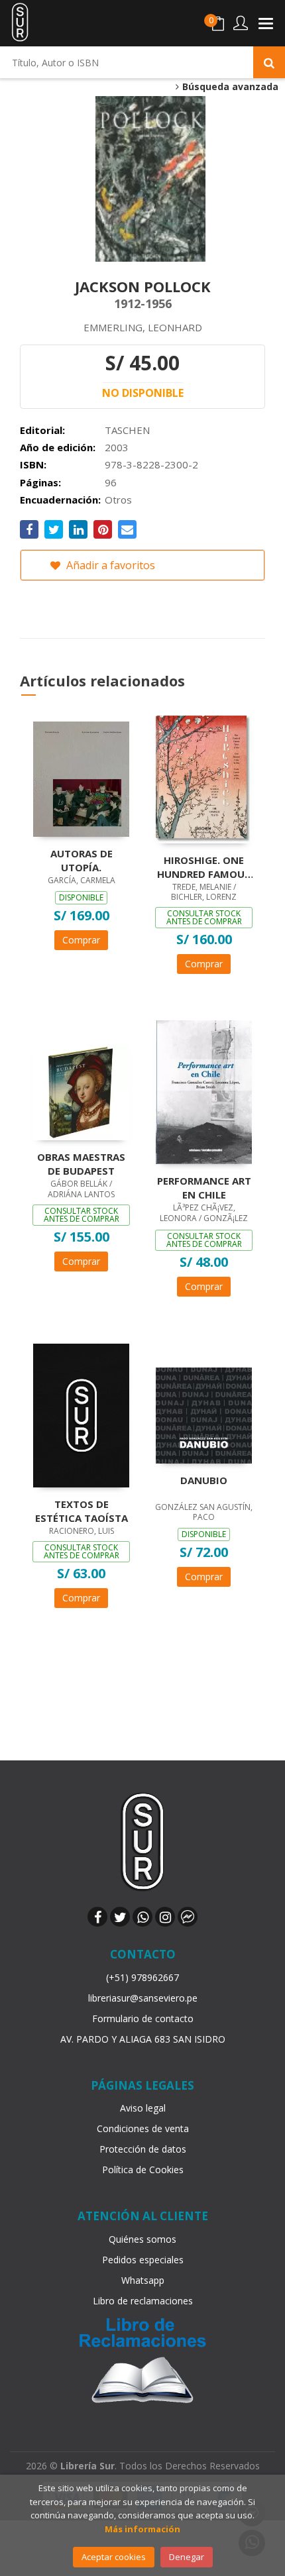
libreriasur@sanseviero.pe (143, 1998)
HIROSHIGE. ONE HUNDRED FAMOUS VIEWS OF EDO (204, 867)
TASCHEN (127, 430)
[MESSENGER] (188, 1917)
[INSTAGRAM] (165, 1917)
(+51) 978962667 (142, 1977)
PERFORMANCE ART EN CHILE (204, 1187)
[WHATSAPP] (142, 1917)
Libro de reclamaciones (143, 2301)
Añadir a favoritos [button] (109, 565)
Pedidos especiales (143, 2260)
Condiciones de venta (143, 2128)
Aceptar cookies (114, 2557)
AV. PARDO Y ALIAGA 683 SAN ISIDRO (143, 2039)
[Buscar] (269, 62)
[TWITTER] (120, 1917)
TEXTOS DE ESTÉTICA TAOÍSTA (82, 1511)
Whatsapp (143, 2280)
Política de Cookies (143, 2170)
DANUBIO (204, 1480)
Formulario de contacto (143, 2018)
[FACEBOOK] (97, 1917)
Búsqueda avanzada (229, 87)
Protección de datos (143, 2149)
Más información (142, 2529)
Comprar (81, 940)
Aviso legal (143, 2108)
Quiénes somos (142, 2239)
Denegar (187, 2557)
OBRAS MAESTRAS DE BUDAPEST (81, 1163)
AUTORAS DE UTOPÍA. (82, 860)
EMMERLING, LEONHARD (143, 327)
